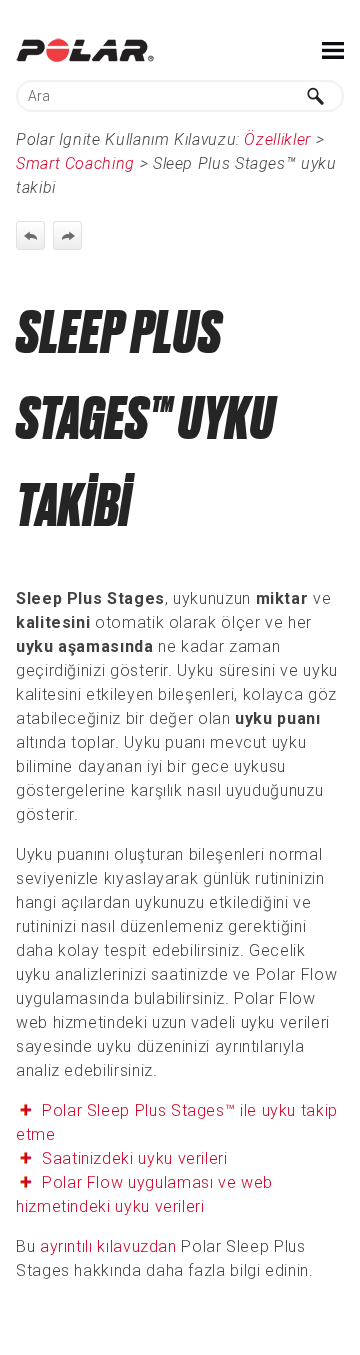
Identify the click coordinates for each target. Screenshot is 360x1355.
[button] (316, 96)
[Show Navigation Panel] (333, 50)
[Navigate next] (67, 235)
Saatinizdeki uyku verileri (135, 1158)
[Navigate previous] (30, 235)
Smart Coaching (75, 163)
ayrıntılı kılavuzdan (108, 1246)
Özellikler (277, 139)
